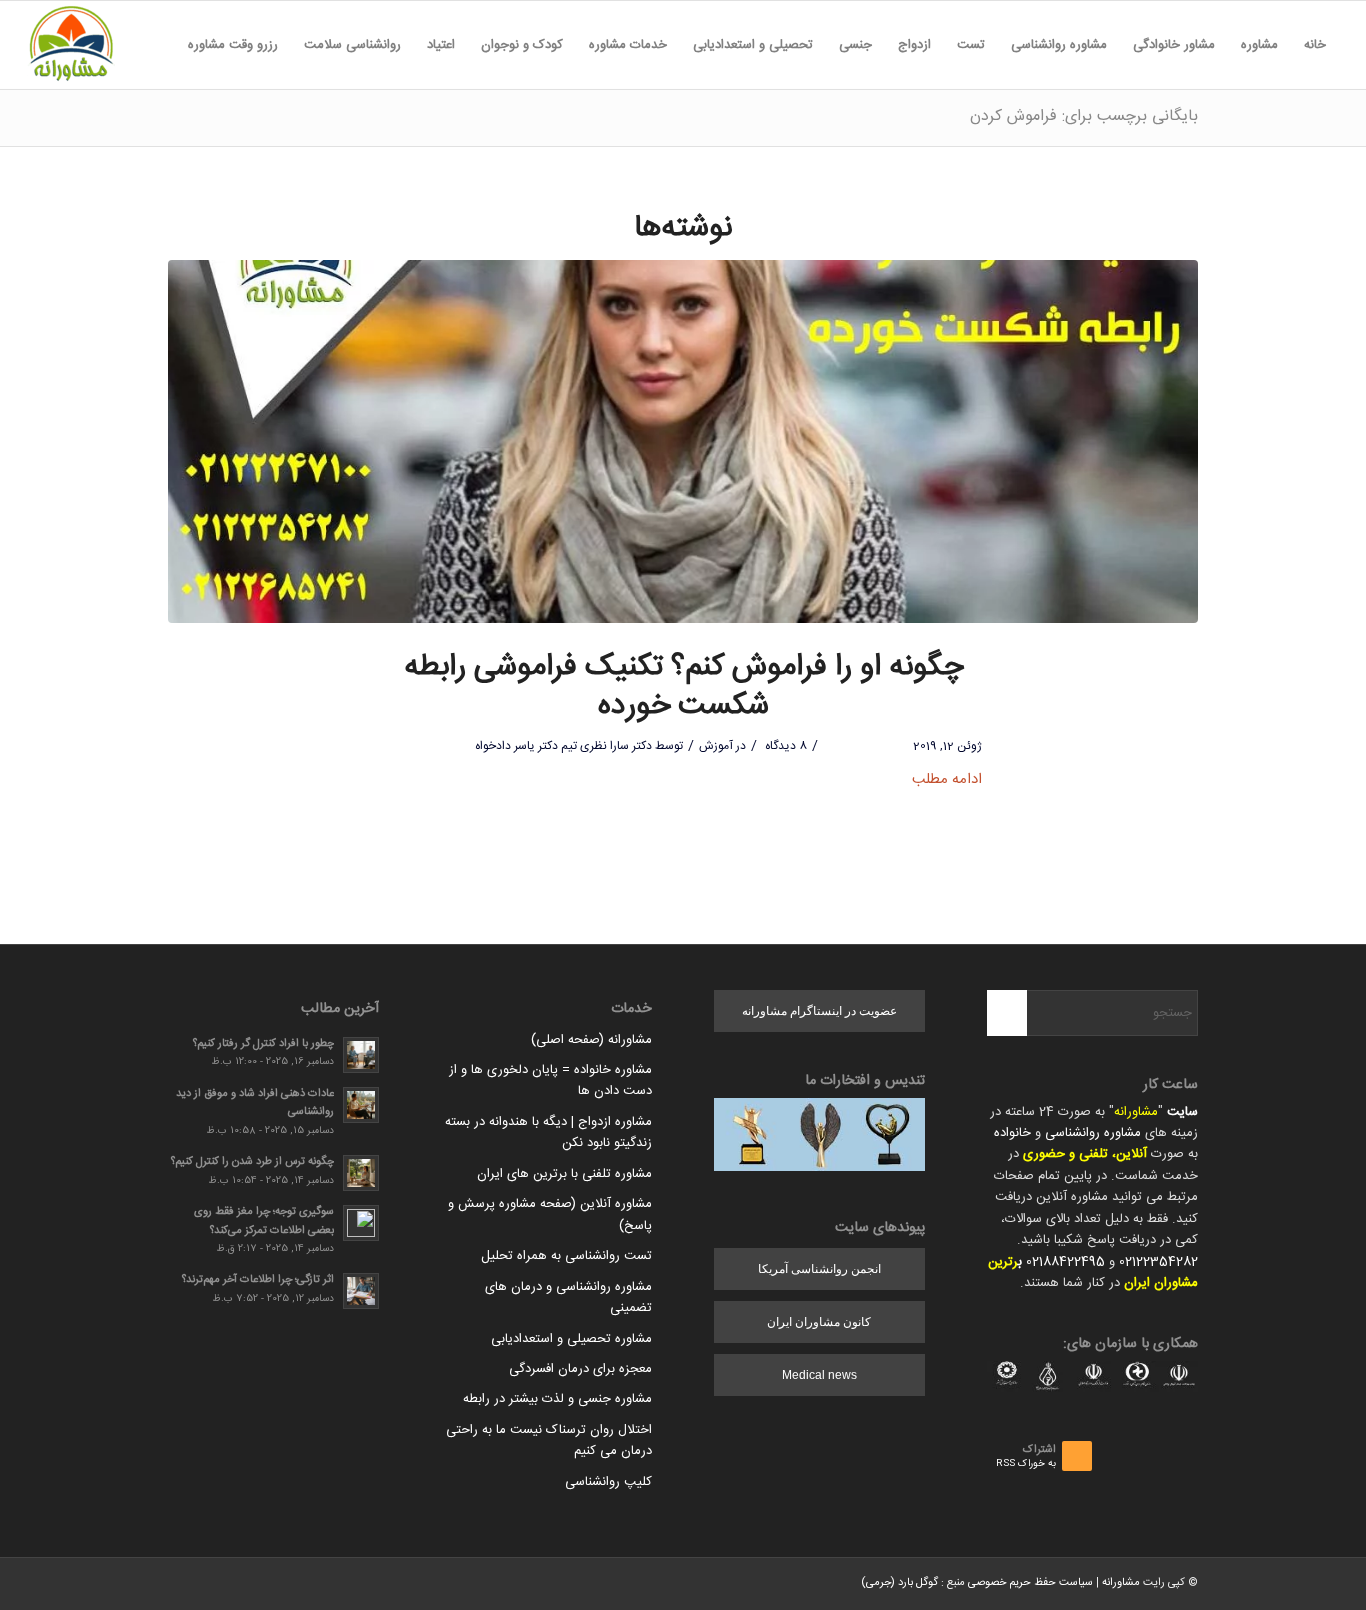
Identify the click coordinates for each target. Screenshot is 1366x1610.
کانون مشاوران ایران (819, 1322)
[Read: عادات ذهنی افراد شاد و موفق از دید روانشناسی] (361, 1105)
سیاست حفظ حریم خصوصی (1030, 1583)
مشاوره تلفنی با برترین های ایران (564, 1174)
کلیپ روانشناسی (608, 1482)
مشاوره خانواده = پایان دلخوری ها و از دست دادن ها (550, 1080)
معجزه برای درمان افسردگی (580, 1369)
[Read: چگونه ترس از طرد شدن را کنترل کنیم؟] (361, 1173)
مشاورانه (1136, 1112)
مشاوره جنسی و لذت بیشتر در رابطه (557, 1399)
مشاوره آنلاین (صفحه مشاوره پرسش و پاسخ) (550, 1214)
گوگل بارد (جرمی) (899, 1583)
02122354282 (1158, 1262)
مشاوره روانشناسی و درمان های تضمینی (568, 1297)
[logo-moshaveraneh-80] (71, 45)
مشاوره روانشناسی (1093, 1133)
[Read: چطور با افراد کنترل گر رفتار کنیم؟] (361, 1055)
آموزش (716, 746)
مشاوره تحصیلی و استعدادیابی (571, 1339)
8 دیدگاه (784, 746)
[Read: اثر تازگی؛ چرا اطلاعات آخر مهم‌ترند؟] (361, 1291)
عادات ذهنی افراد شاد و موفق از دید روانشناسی (255, 1103)
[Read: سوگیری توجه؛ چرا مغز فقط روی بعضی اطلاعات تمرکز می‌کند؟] (361, 1223)
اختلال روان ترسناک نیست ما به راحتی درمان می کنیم (549, 1440)
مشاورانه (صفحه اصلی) (591, 1040)
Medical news (819, 1375)
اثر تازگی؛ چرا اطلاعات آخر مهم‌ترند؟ (258, 1279)
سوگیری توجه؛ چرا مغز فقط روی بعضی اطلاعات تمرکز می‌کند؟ (264, 1221)
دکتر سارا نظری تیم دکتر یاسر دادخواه (563, 746)
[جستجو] (162, 45)
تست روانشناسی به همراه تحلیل (566, 1256)
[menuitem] (1315, 45)
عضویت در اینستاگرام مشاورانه (819, 1011)
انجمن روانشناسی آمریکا (819, 1269)
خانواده (1012, 1133)
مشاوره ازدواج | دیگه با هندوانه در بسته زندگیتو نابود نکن (548, 1132)
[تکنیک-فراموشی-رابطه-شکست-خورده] (683, 441)
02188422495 (1065, 1262)
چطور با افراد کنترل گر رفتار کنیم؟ (263, 1043)
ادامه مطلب (947, 779)
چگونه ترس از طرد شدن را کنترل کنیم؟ (252, 1161)
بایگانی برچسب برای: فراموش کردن (1084, 116)
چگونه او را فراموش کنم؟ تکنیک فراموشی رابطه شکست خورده (683, 687)
